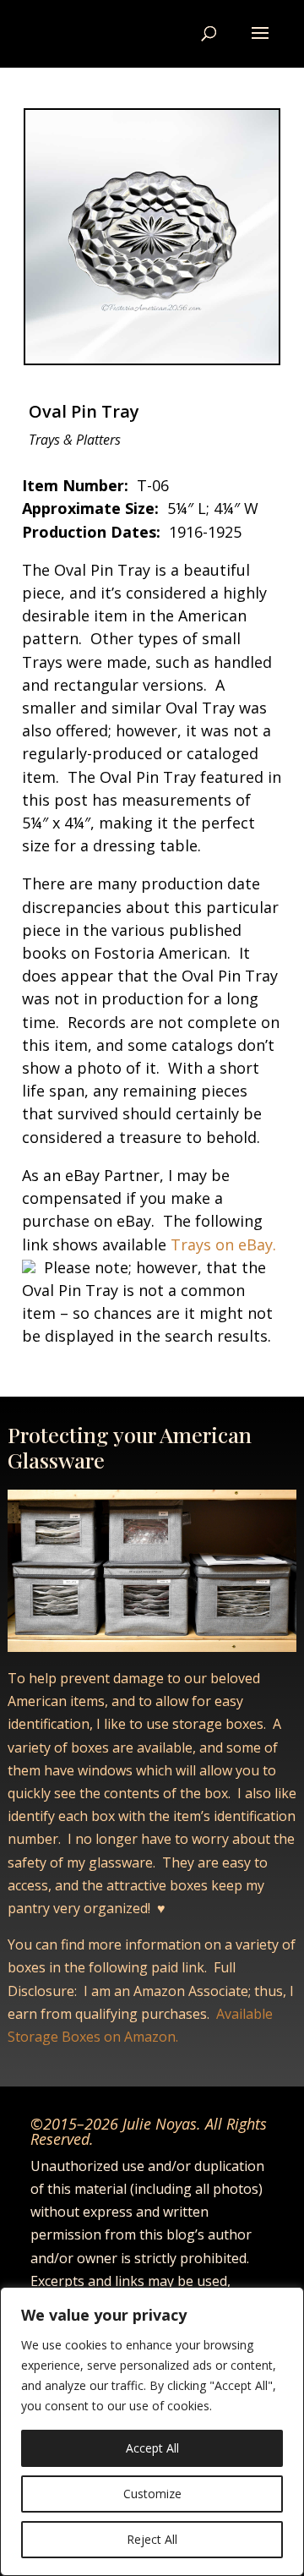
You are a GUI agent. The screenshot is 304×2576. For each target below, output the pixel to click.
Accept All (152, 2448)
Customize (152, 2494)
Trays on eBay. (221, 1244)
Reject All (152, 2539)
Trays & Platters (75, 440)
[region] (152, 2431)
